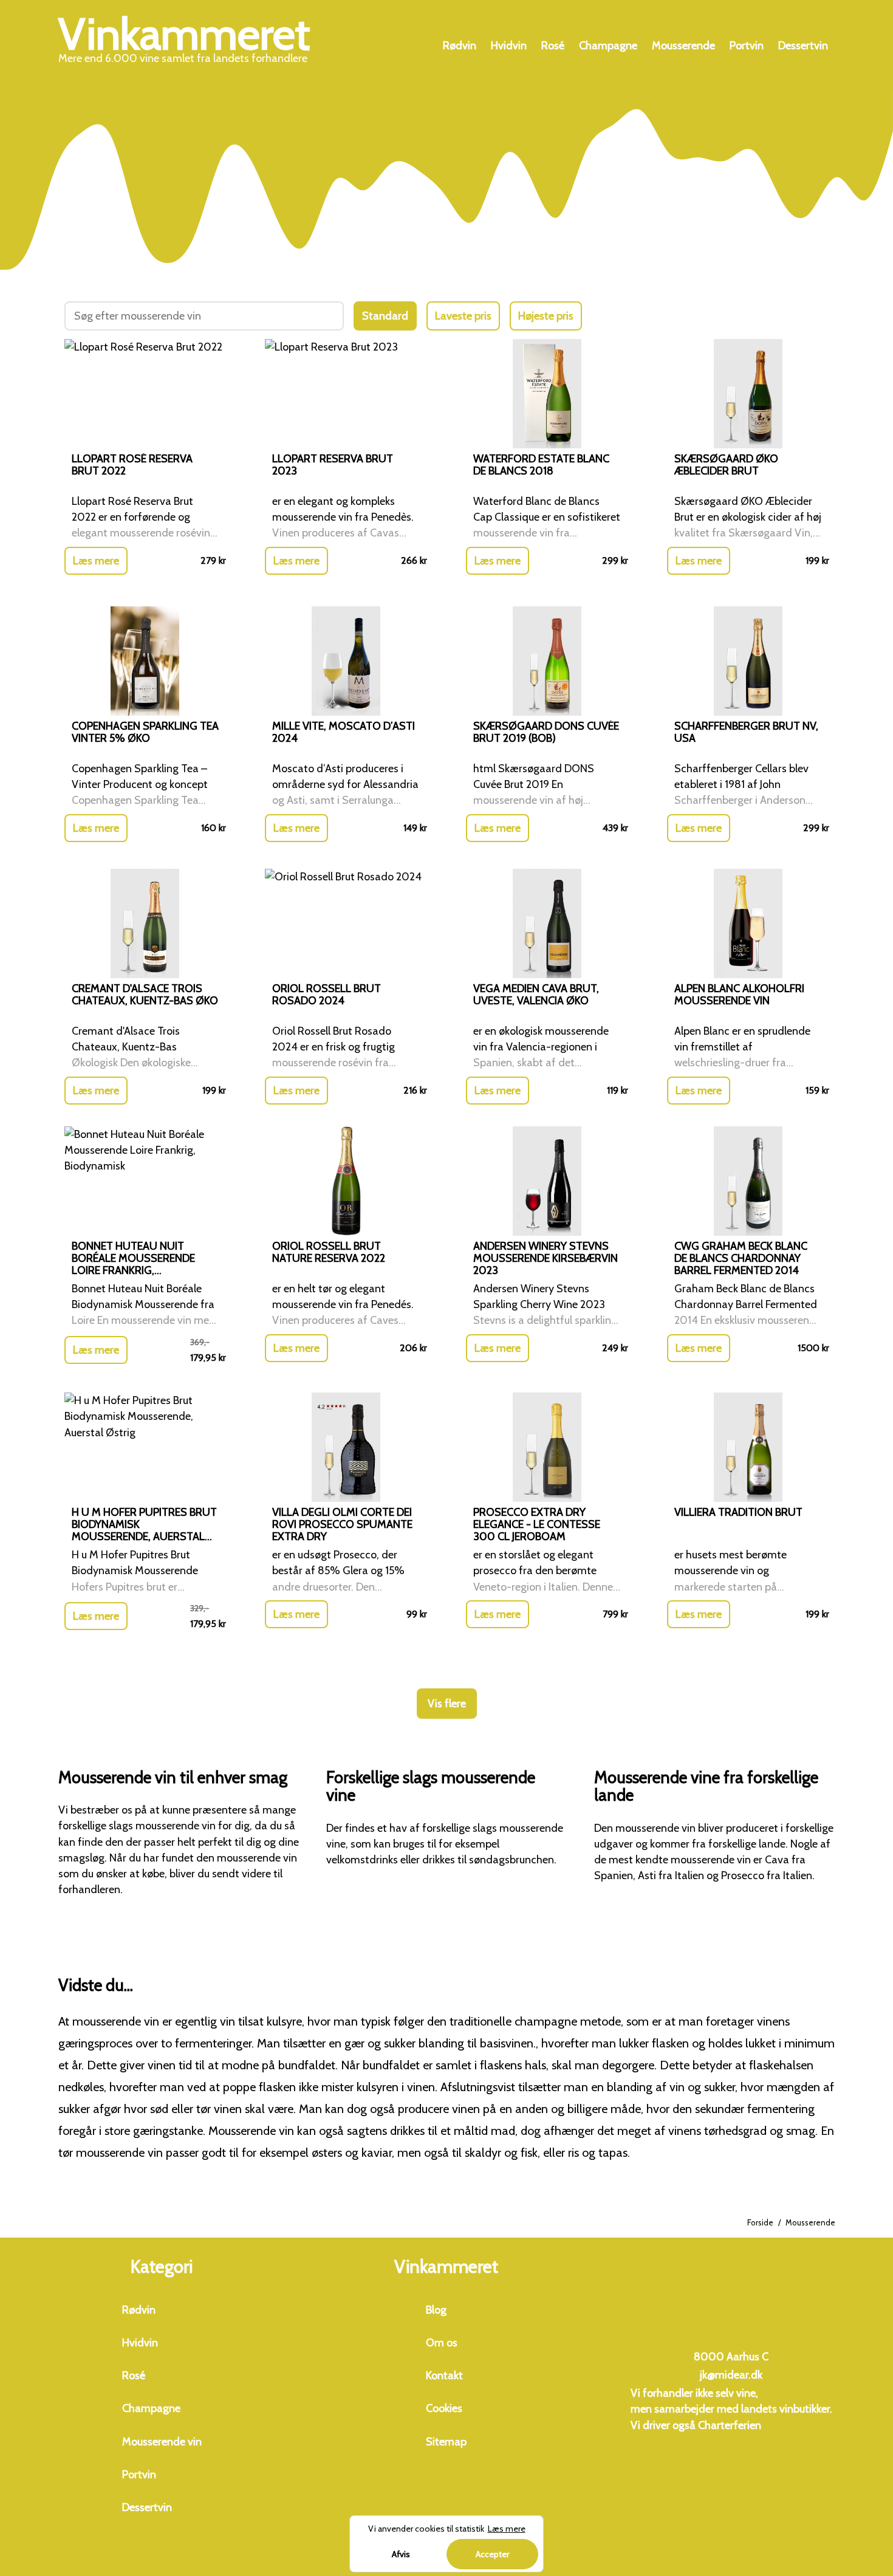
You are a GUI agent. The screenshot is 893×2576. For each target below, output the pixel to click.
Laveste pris (463, 316)
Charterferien (730, 2425)
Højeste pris (546, 316)
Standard (385, 316)
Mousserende (683, 46)
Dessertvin (803, 46)
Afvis (401, 2554)
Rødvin (460, 46)
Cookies (444, 2408)
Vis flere (447, 1704)
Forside (760, 2222)
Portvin (747, 46)
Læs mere (96, 561)
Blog (436, 2310)
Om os (442, 2343)
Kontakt (444, 2376)
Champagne (608, 46)
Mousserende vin (162, 2442)
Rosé (553, 46)
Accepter (492, 2554)
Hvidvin (509, 46)
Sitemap (446, 2442)
